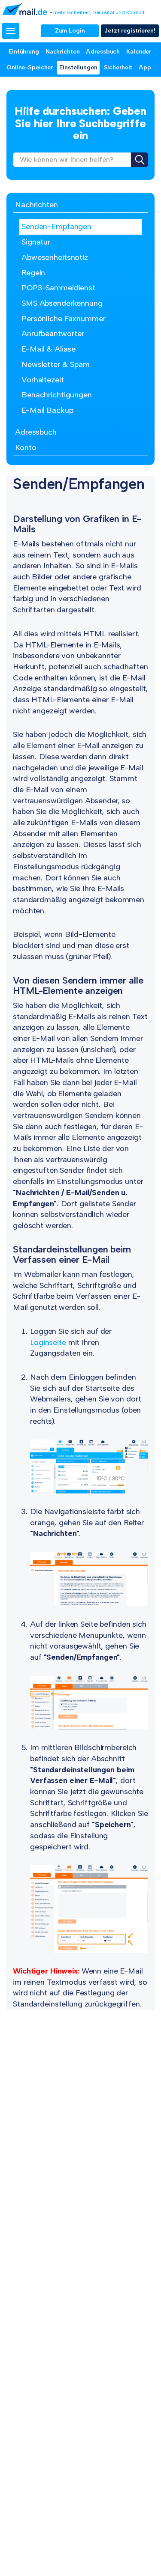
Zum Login (70, 31)
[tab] (80, 205)
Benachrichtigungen (57, 395)
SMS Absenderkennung (62, 303)
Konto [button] (26, 447)
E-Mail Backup (47, 410)
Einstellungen (78, 67)
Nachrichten (63, 52)
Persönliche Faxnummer (63, 319)
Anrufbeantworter (53, 334)
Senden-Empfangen (56, 227)
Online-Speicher (30, 67)
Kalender (139, 52)
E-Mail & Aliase (49, 349)
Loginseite (48, 1342)
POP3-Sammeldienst (58, 288)
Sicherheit (118, 67)
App (145, 67)
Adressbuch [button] (36, 432)
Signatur (36, 242)
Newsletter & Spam (56, 364)
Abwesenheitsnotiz (55, 257)
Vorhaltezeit (43, 380)
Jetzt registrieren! (130, 31)
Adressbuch (103, 52)
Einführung (24, 52)
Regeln (33, 273)
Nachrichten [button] (36, 205)
